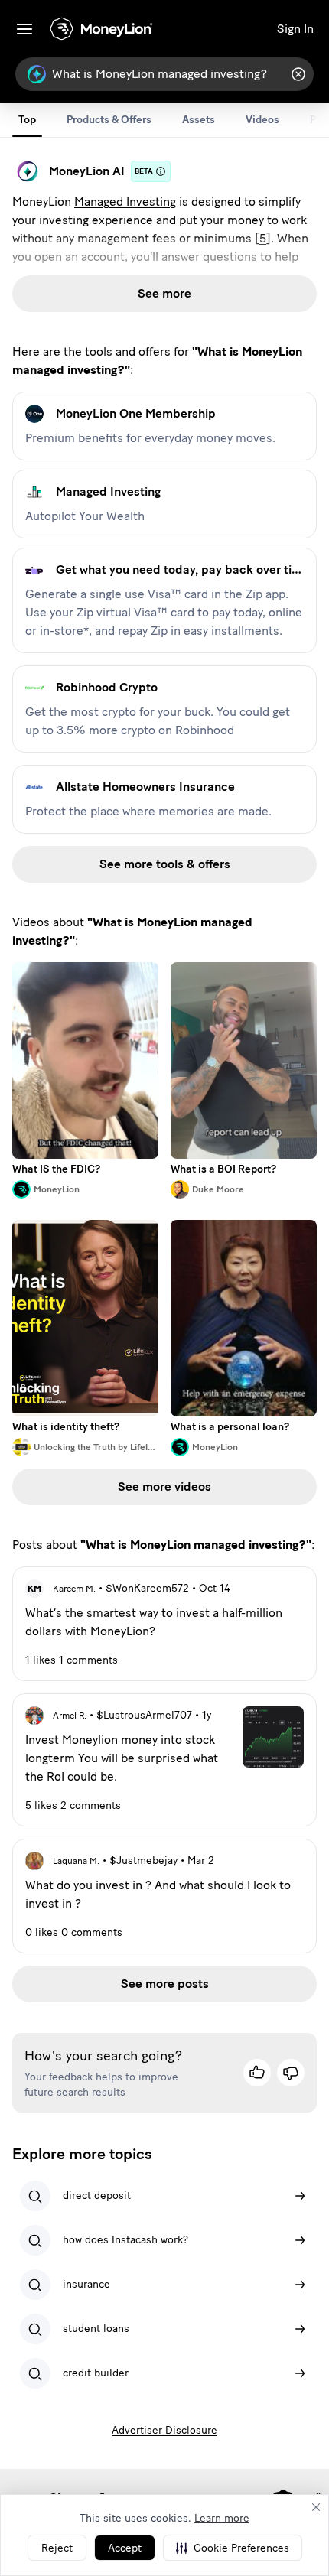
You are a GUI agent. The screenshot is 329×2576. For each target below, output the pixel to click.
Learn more (222, 2518)
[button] (233, 2548)
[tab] (27, 120)
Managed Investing (125, 202)
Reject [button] (57, 2548)
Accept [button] (125, 2548)
